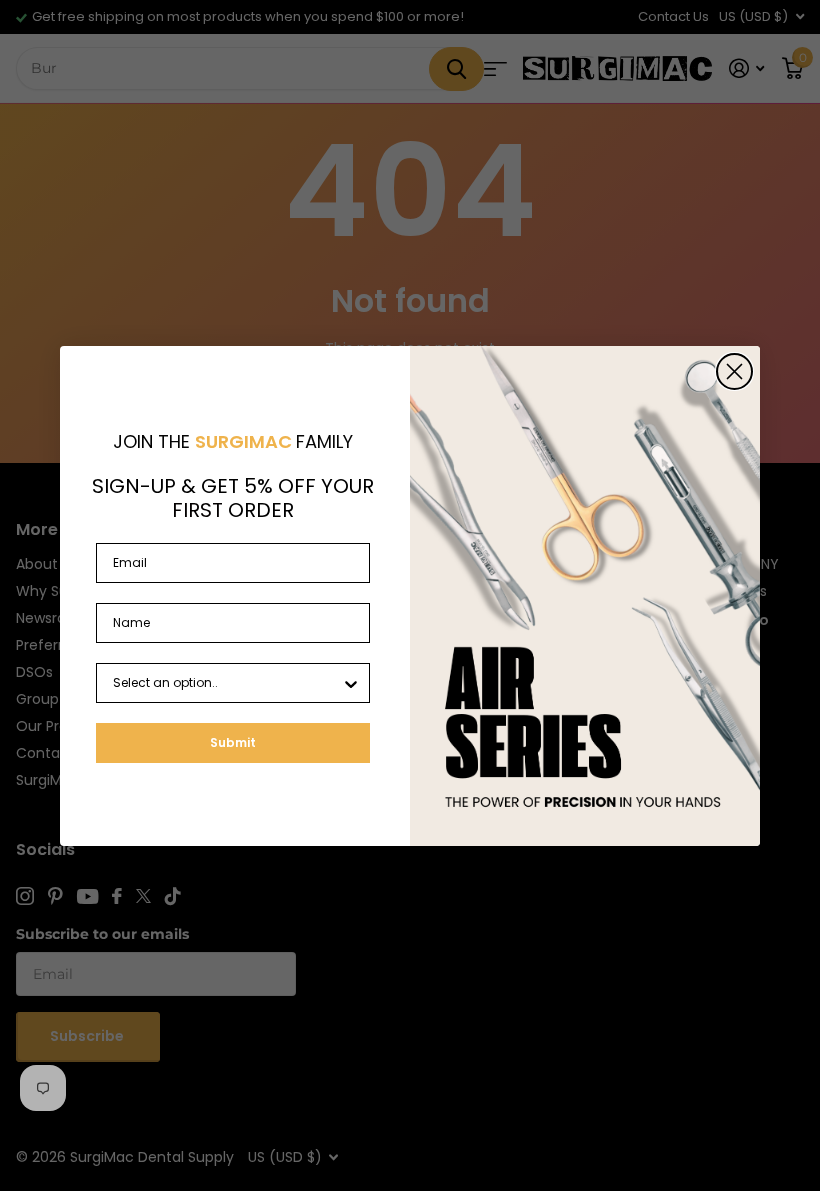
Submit (233, 742)
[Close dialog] (734, 371)
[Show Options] (351, 683)
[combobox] (227, 683)
